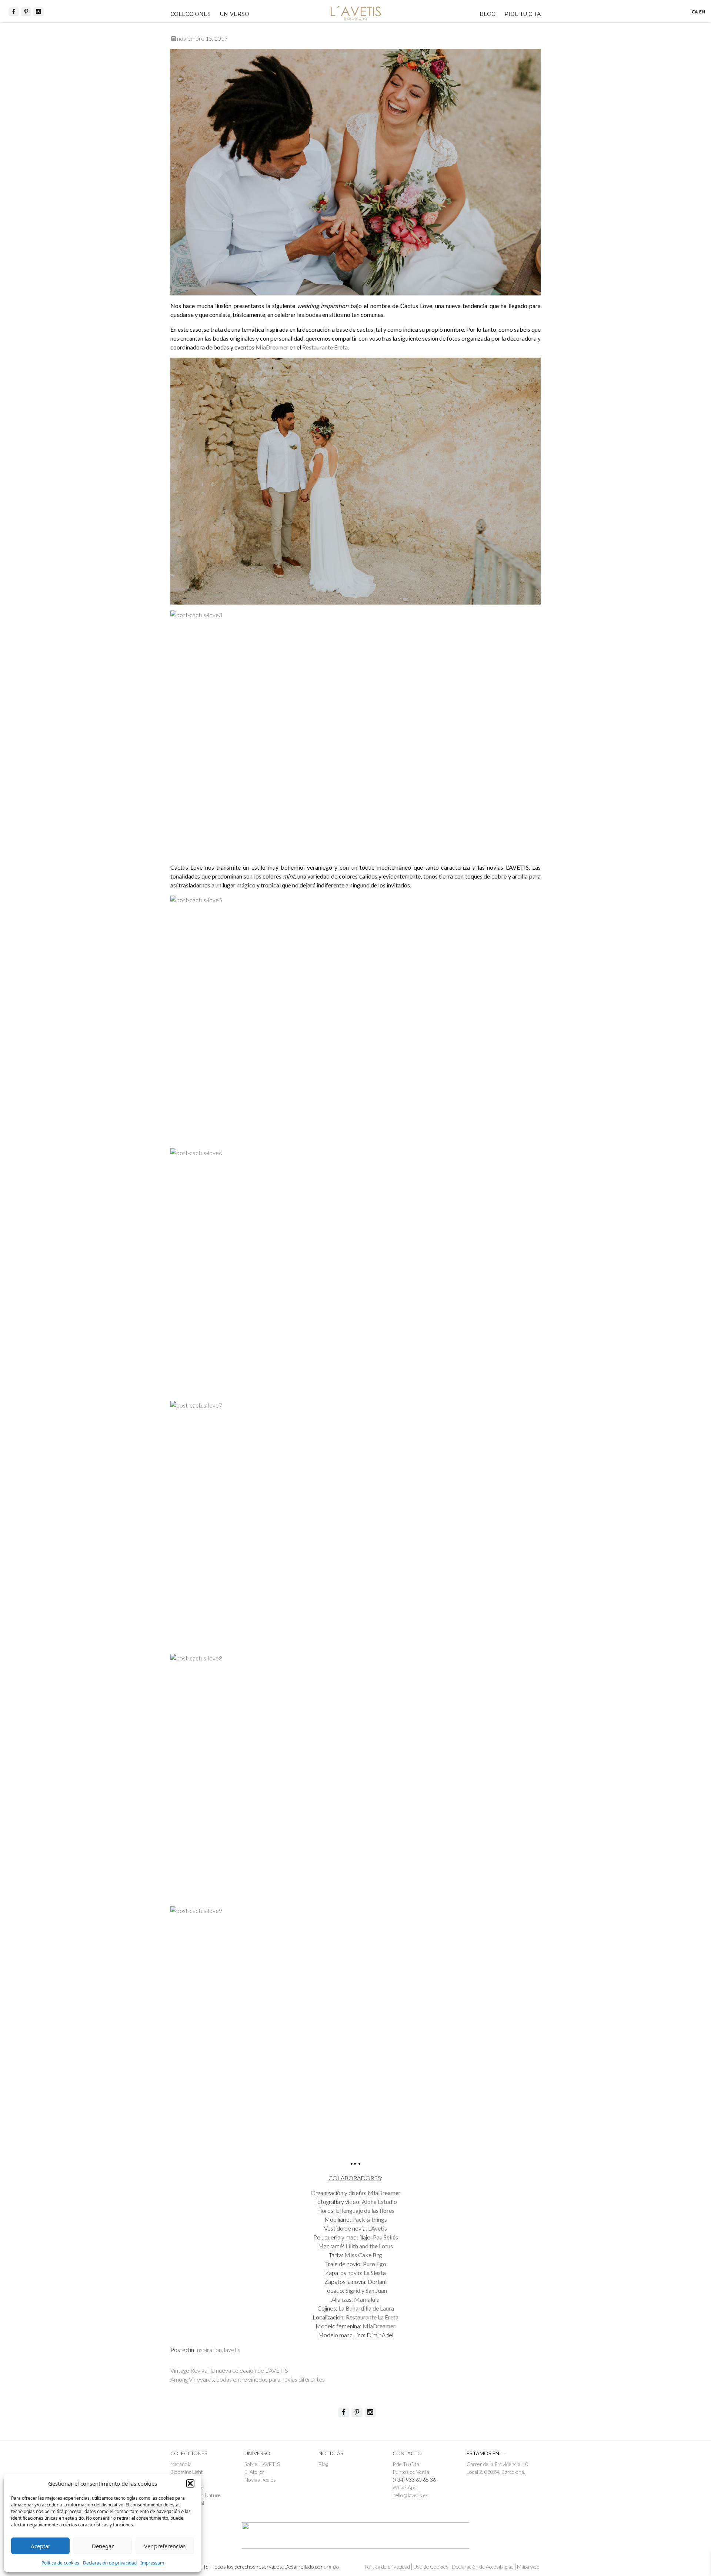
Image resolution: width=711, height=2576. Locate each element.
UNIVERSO (234, 14)
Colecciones (191, 14)
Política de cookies (60, 2563)
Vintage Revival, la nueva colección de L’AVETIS (229, 2370)
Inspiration (208, 2350)
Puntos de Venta (411, 2472)
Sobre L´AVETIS (262, 2464)
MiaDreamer (273, 347)
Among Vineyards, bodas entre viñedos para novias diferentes (248, 2379)
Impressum (152, 2563)
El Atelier (254, 2472)
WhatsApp (404, 2487)
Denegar (103, 2546)
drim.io (332, 2567)
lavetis (232, 2350)
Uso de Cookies (431, 2567)
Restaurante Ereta (325, 347)
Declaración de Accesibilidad (483, 2567)
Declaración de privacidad (110, 2563)
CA (695, 12)
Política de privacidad (387, 2567)
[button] (190, 2483)
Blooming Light (187, 2472)
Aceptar (41, 2546)
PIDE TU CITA (523, 14)
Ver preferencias (165, 2546)
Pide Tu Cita (406, 2464)
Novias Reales (260, 2480)
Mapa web (528, 2567)
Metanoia (181, 2464)
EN (702, 12)
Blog (488, 14)
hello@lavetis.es (410, 2495)
